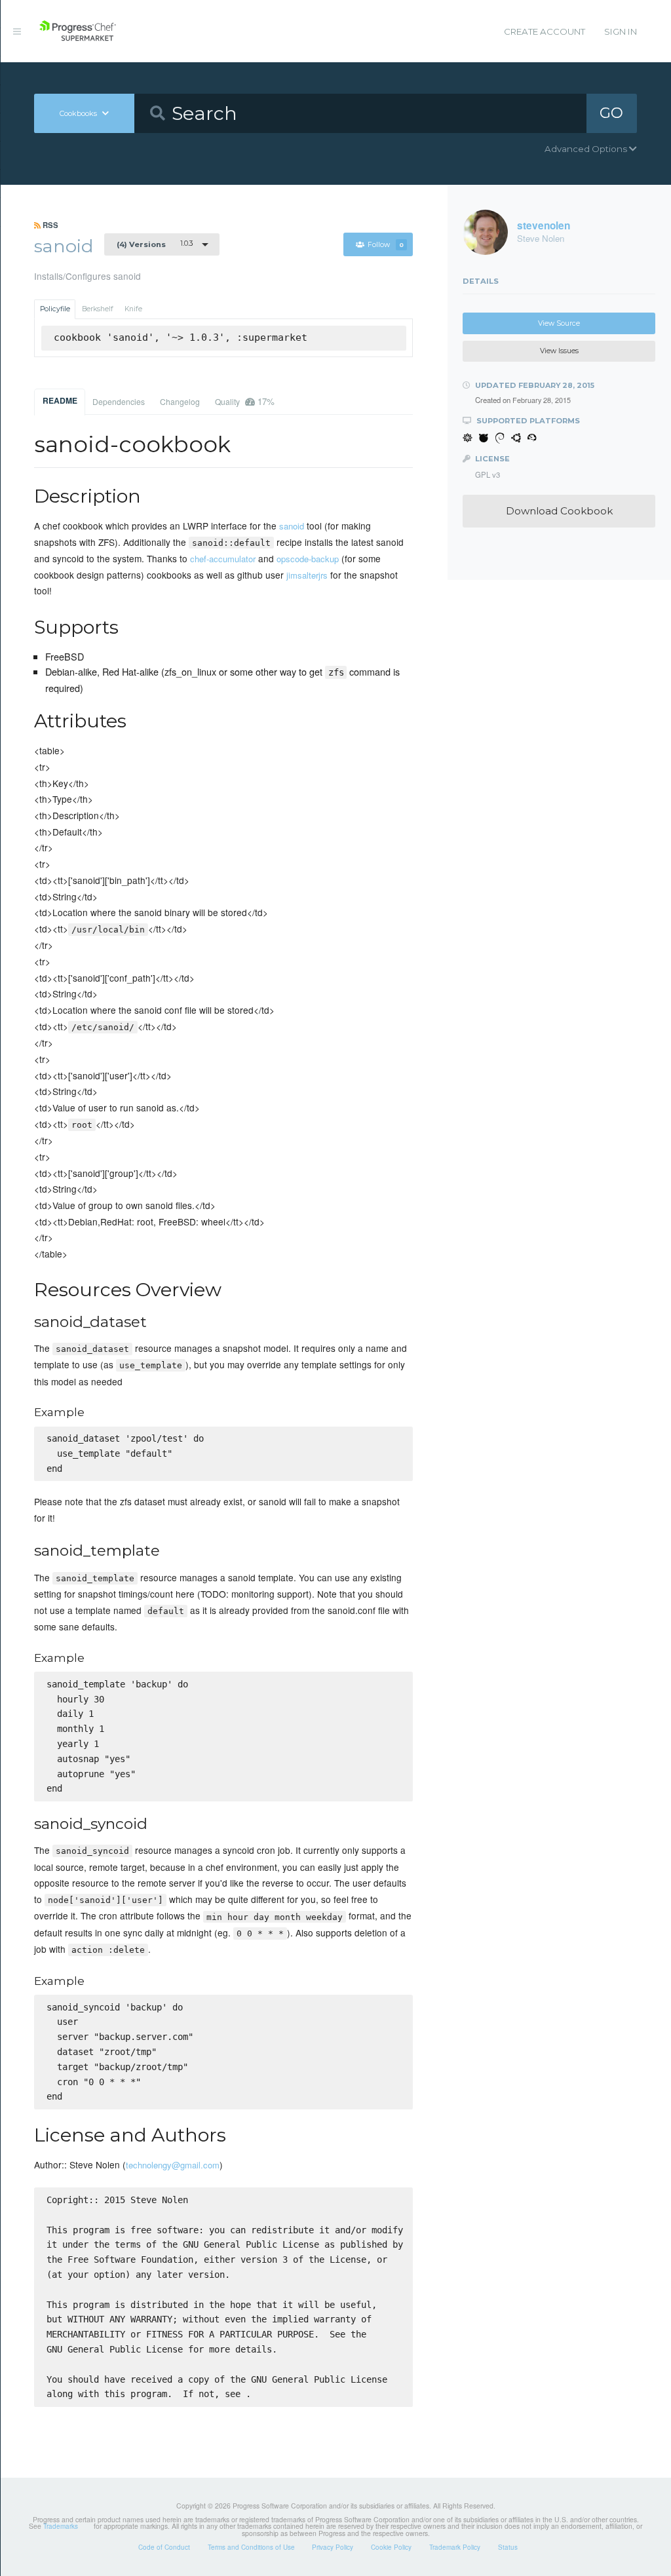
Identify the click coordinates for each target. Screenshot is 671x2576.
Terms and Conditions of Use (251, 2547)
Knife (133, 309)
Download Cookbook (559, 511)
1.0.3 (155, 244)
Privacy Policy (333, 2547)
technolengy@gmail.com (173, 2165)
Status (508, 2547)
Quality (245, 401)
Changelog (180, 401)
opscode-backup (308, 559)
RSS (49, 225)
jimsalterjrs (307, 575)
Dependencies (119, 401)
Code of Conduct (164, 2547)
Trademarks (61, 2526)
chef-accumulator (223, 559)
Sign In (621, 31)
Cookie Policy (391, 2547)
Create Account (545, 31)
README (60, 400)
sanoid (292, 526)
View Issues (559, 351)
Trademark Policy (455, 2547)
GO (611, 113)
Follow (386, 245)
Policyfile (55, 309)
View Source (559, 323)
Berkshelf (98, 309)
